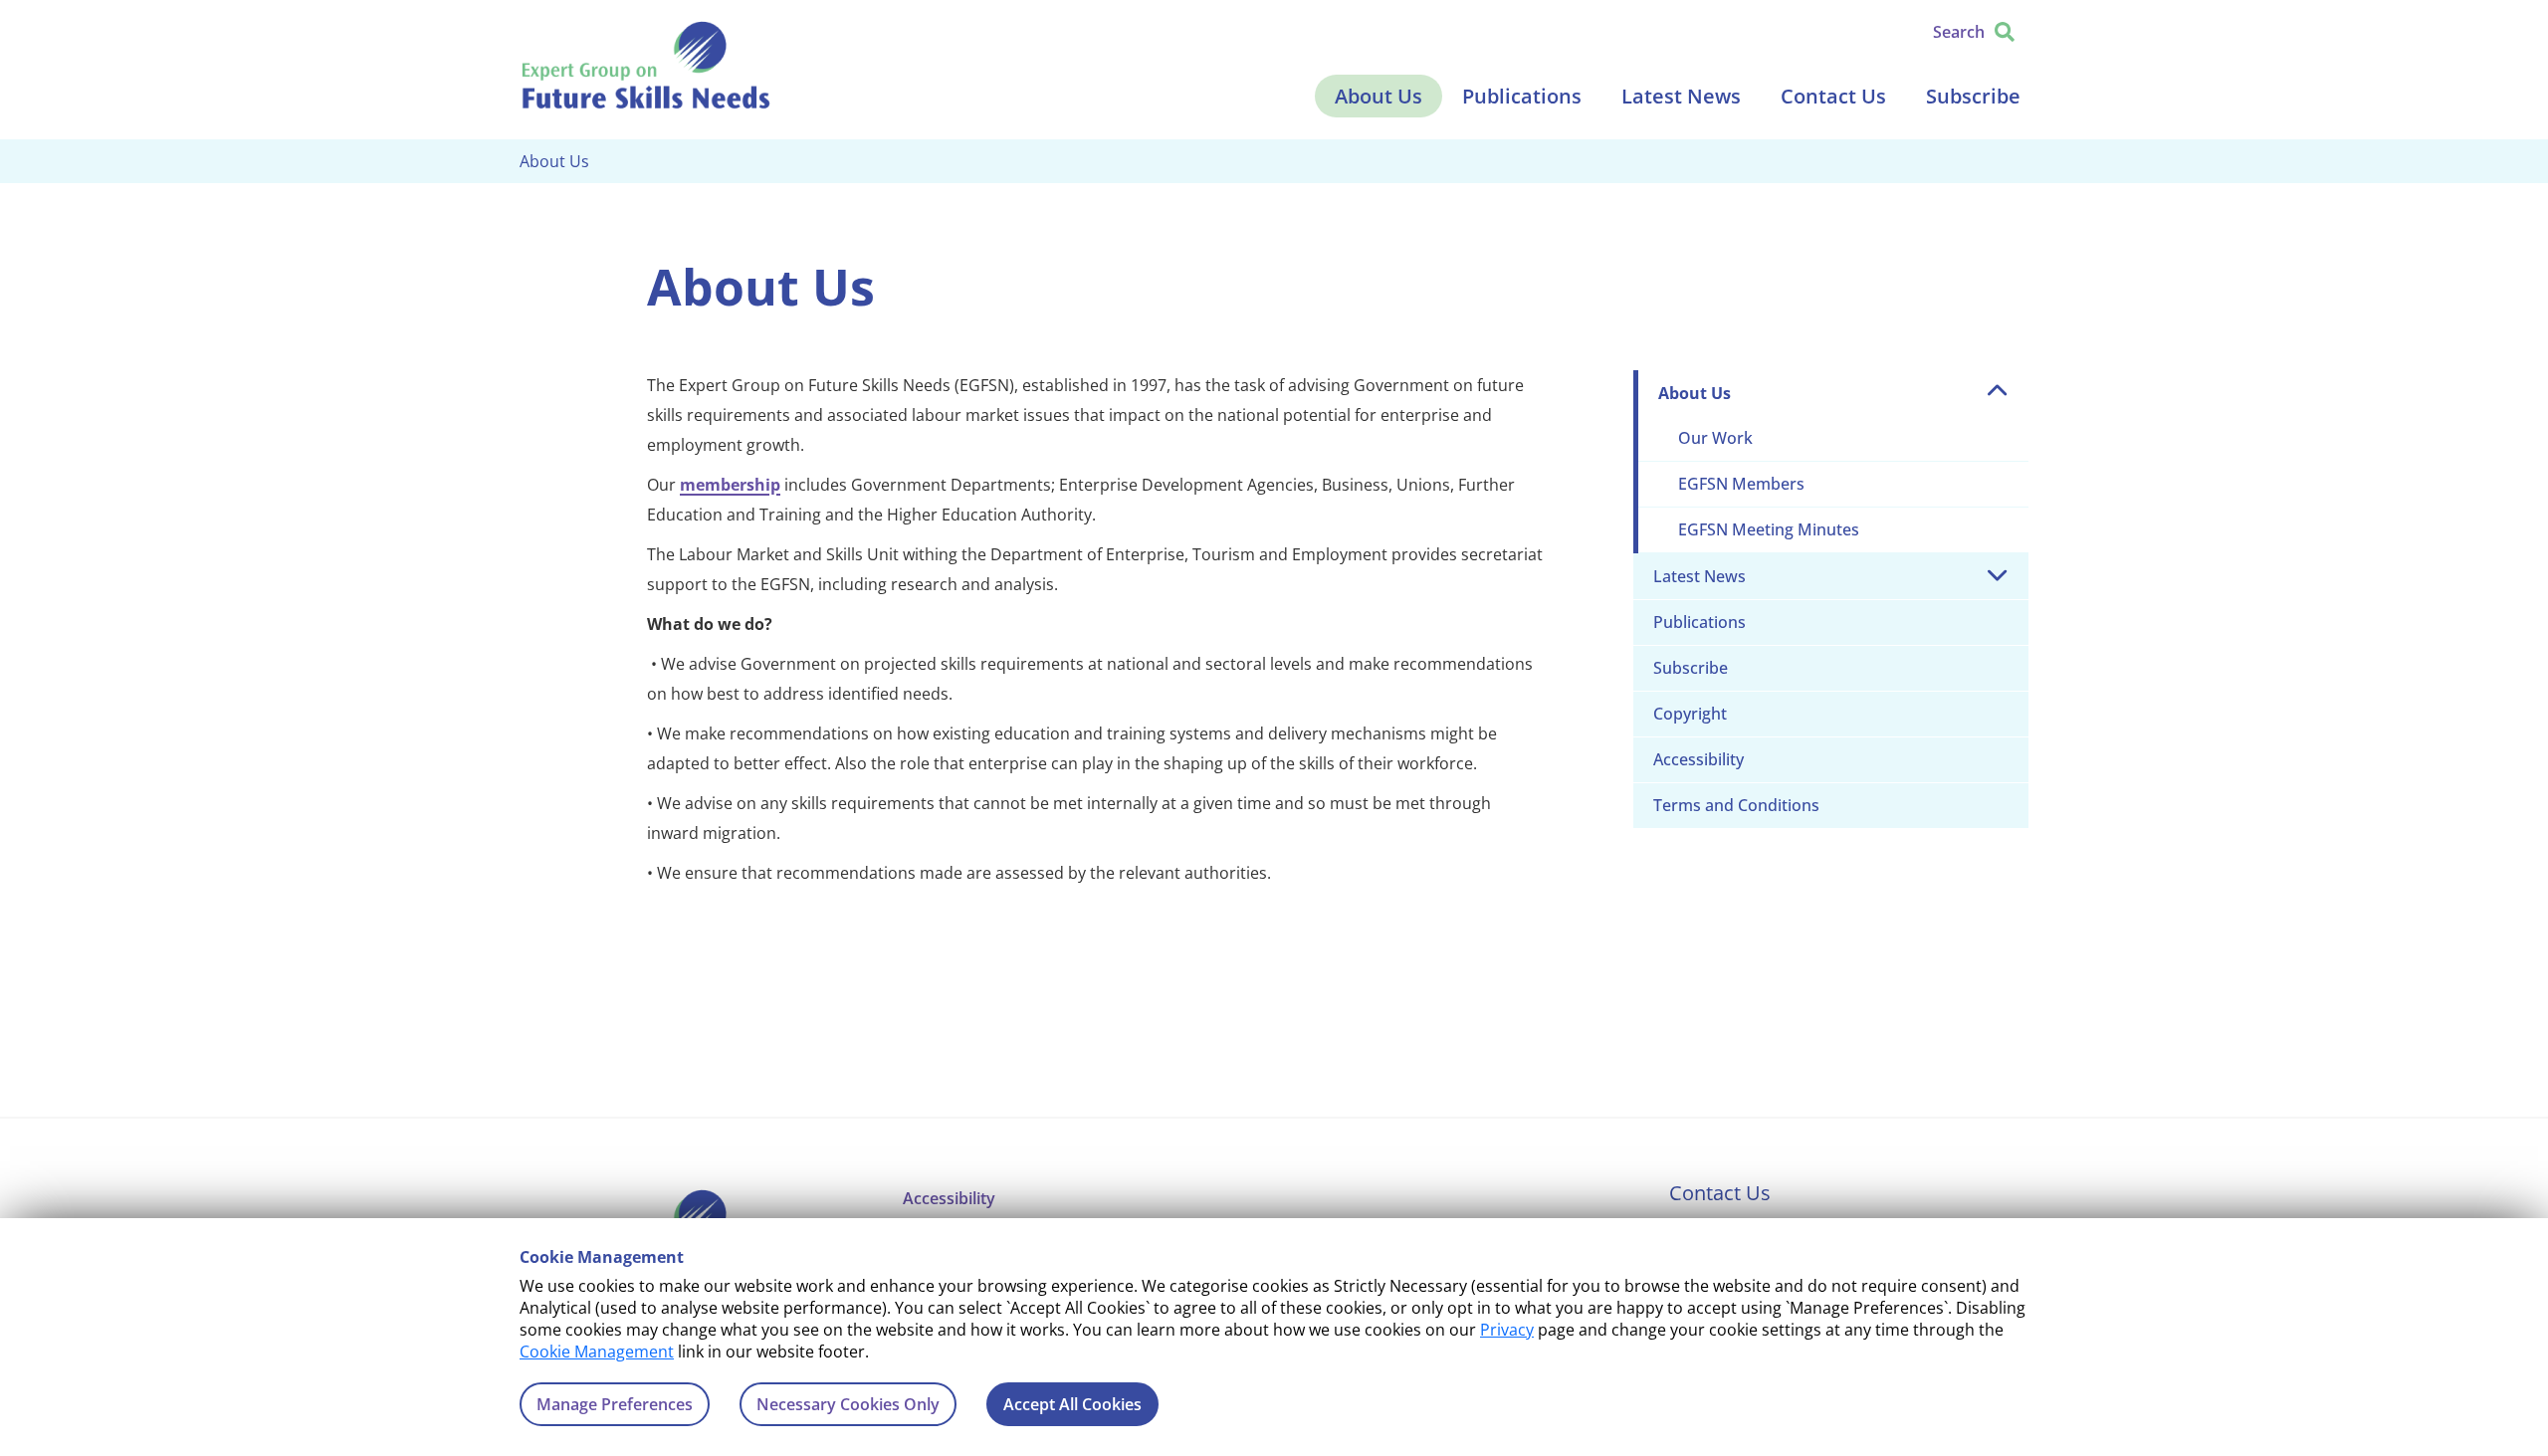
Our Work (1715, 438)
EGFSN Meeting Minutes (1769, 529)
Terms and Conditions (1736, 805)
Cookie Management (597, 1352)
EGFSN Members (1741, 484)
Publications (1522, 96)
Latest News (1681, 96)
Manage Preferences (615, 1404)
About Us (1379, 96)
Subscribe (1973, 96)
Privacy (1507, 1330)
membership (730, 485)
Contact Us (1833, 96)
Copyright (1690, 714)
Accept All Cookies (1072, 1404)
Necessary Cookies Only (848, 1404)
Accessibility (1699, 759)
